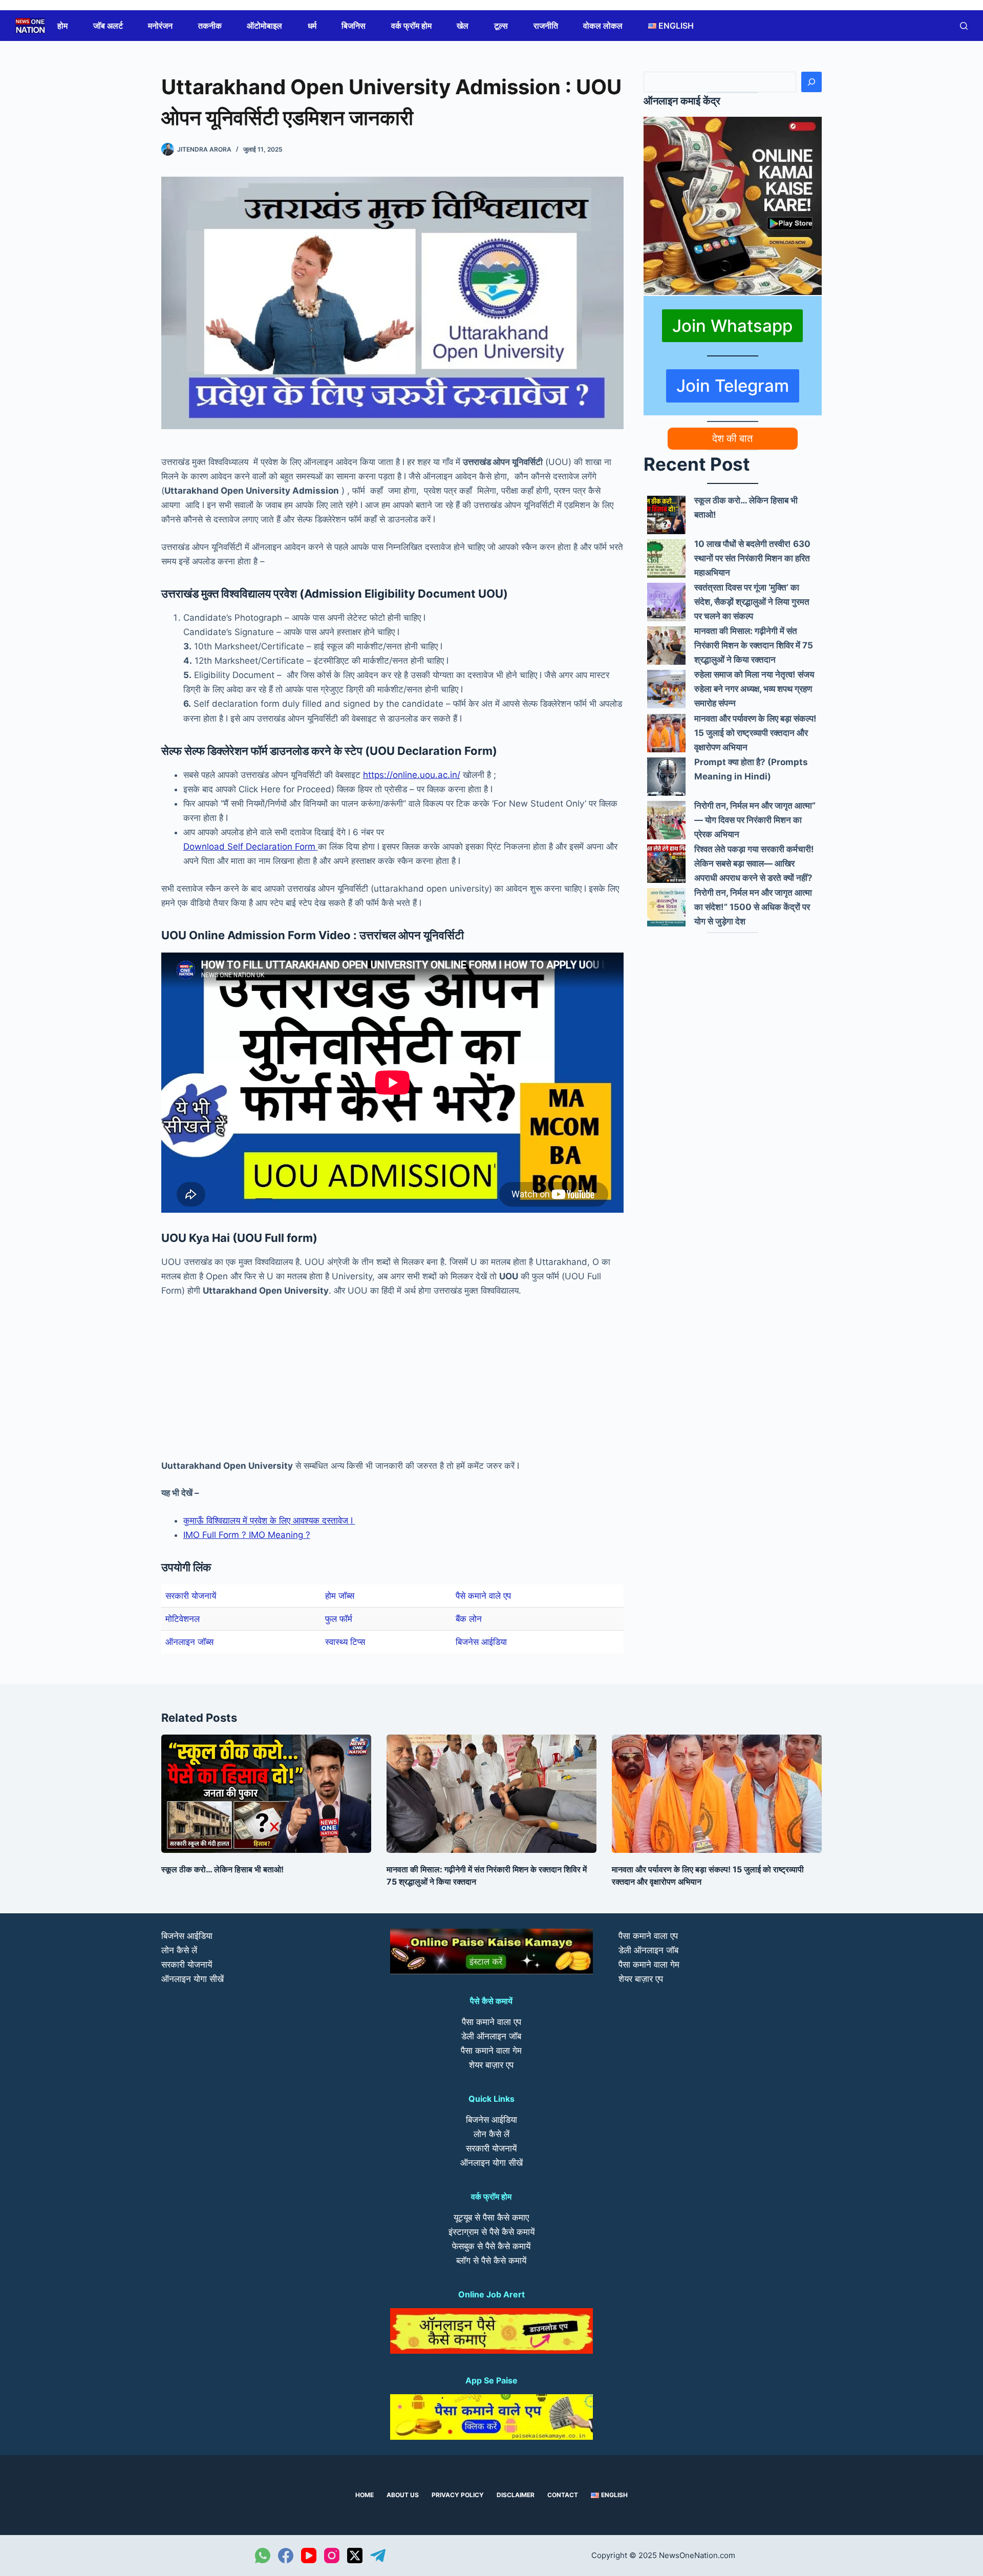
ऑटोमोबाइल (264, 26)
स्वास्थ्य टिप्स (345, 1642)
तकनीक (210, 26)
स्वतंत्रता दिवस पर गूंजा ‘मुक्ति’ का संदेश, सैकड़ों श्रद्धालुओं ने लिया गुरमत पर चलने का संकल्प (752, 602)
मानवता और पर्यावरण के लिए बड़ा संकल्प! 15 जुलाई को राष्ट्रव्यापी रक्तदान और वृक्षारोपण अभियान (755, 733)
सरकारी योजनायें (191, 1596)
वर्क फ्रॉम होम (411, 26)
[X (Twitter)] (355, 2556)
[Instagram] (332, 2556)
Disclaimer (516, 2495)
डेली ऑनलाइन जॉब (491, 2036)
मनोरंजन (160, 26)
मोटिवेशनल (183, 1619)
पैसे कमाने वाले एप (483, 1596)
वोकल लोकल (603, 26)
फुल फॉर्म (339, 1619)
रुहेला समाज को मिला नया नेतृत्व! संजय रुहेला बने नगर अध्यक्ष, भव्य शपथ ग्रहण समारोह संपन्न (754, 689)
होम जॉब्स (340, 1596)
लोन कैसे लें (179, 1950)
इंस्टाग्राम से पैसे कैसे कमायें (491, 2232)
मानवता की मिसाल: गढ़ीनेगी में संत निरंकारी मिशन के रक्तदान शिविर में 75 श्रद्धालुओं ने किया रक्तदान (754, 645)
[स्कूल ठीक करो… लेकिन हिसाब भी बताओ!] (666, 515)
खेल (463, 26)
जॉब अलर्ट (108, 26)
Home (365, 2495)
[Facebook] (286, 2556)
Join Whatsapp (732, 326)
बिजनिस (354, 26)
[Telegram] (378, 2556)
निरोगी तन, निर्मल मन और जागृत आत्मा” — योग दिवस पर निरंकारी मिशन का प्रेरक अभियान (755, 820)
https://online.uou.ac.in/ (412, 775)
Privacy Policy (458, 2495)
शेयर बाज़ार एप (491, 2065)
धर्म (312, 26)
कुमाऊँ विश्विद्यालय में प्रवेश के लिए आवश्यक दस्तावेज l (269, 1521)
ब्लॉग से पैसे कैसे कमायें (491, 2261)
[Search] (811, 82)
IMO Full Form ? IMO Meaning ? (247, 1535)
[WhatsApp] (263, 2556)
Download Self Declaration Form (251, 847)
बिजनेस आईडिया (481, 1642)
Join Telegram (733, 386)
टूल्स (501, 26)
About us (403, 2495)
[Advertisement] (392, 1383)
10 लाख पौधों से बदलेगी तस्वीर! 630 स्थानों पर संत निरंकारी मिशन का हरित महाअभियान (752, 558)
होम (62, 26)
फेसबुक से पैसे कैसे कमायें (491, 2246)
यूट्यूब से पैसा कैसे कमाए (491, 2218)
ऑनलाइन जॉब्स (189, 1642)
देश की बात (732, 438)
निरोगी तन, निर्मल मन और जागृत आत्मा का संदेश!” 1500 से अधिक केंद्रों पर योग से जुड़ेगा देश (753, 907)
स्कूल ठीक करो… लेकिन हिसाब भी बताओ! (222, 1869)
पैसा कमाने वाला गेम (491, 2051)
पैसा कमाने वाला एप (491, 2022)
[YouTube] (309, 2556)
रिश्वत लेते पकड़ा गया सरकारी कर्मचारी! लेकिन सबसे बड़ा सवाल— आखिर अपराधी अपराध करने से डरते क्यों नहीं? (754, 863)
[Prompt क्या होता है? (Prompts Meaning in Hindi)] (666, 777)
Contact (563, 2495)
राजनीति (546, 26)
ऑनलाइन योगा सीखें (193, 1979)
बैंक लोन (469, 1619)
